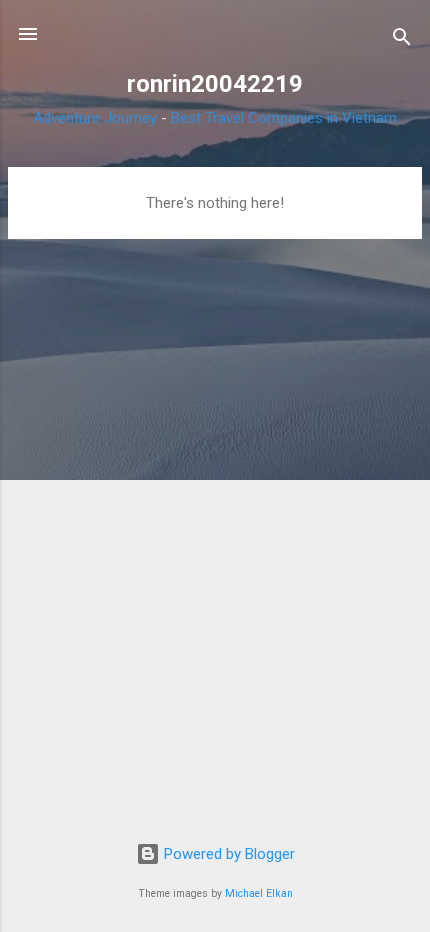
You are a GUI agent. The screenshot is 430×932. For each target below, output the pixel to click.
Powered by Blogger (227, 854)
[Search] (402, 40)
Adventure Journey (95, 118)
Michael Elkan (259, 893)
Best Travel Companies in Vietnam (284, 118)
